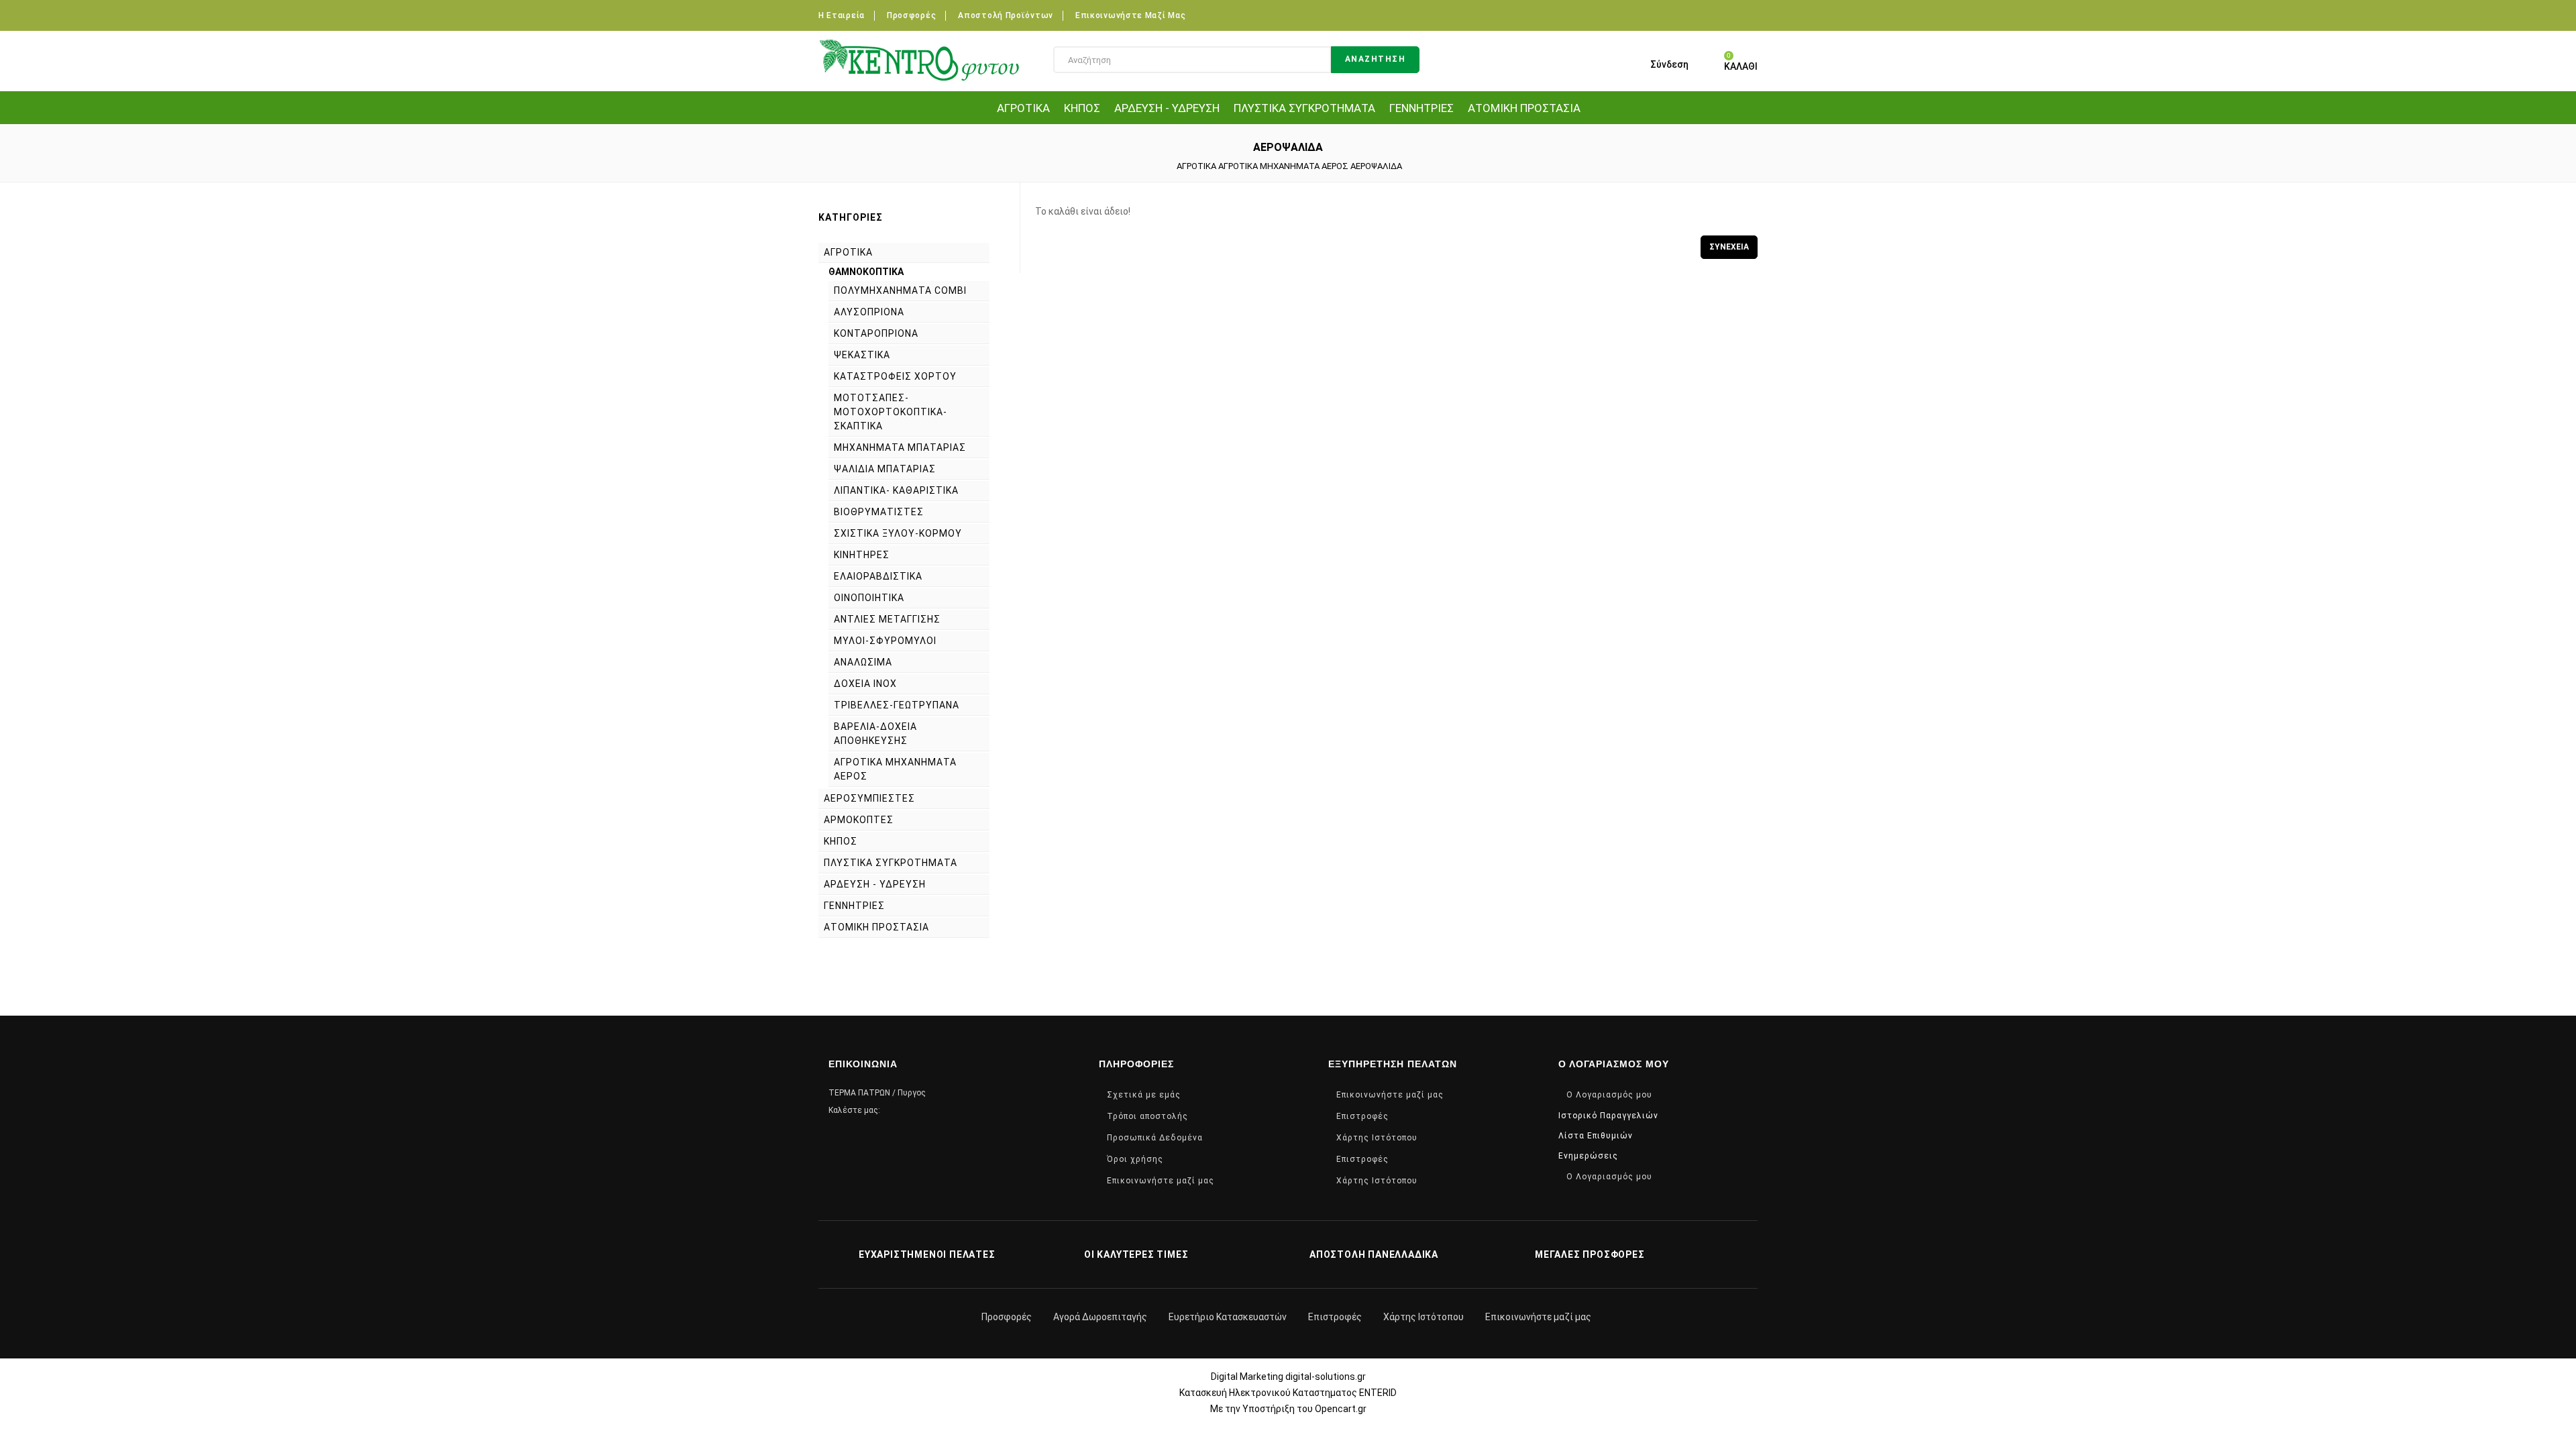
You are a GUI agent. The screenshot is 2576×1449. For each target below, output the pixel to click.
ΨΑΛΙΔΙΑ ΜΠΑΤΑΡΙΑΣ (885, 469)
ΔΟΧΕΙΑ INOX (865, 684)
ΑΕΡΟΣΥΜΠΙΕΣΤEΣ (869, 798)
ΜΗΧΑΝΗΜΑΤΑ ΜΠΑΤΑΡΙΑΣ (900, 447)
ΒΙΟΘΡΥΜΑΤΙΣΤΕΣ (879, 512)
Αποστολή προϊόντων (1006, 15)
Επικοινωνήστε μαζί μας (1130, 15)
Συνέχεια (1729, 247)
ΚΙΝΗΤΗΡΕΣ (862, 555)
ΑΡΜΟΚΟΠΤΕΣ (859, 820)
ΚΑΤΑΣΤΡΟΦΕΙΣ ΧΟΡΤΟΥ (895, 376)
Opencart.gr (1341, 1409)
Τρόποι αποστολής (1147, 1116)
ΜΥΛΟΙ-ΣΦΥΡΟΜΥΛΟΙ (885, 641)
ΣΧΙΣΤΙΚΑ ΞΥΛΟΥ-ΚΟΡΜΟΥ (898, 533)
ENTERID (1378, 1393)
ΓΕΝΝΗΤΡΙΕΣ (1421, 108)
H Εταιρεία (842, 15)
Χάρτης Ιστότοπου (1377, 1138)
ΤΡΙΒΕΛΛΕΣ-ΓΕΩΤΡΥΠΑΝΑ (897, 705)
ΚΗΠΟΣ (1082, 108)
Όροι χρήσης (1135, 1159)
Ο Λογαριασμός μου (1609, 1095)
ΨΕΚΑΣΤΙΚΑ (862, 355)
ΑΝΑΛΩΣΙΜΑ (863, 662)
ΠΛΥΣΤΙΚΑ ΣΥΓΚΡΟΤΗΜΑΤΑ (1304, 108)
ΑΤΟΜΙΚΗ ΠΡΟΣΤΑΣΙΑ (1524, 108)
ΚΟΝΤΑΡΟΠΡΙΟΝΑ (876, 333)
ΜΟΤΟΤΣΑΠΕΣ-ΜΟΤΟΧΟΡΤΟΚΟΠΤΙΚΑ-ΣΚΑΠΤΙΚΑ (891, 412)
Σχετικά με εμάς (1144, 1095)
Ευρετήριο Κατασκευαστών (1228, 1317)
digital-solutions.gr (1326, 1377)
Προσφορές (911, 15)
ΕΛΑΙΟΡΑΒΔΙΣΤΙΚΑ (878, 576)
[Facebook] (1749, 14)
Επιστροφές (1362, 1116)
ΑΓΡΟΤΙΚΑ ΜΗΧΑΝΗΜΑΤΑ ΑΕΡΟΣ (1283, 166)
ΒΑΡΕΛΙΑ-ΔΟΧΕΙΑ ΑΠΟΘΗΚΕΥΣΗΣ (875, 734)
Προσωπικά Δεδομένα (1155, 1138)
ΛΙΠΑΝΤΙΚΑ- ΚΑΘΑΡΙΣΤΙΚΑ (896, 490)
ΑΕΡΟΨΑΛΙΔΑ (1376, 166)
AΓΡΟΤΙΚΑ (1023, 108)
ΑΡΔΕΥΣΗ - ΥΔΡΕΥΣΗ (1167, 108)
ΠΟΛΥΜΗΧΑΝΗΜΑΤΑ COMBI (900, 290)
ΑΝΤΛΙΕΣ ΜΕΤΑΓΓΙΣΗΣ (887, 619)
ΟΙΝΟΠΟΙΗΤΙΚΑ (869, 598)
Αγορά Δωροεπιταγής (1100, 1317)
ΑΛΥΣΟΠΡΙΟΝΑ (869, 312)
